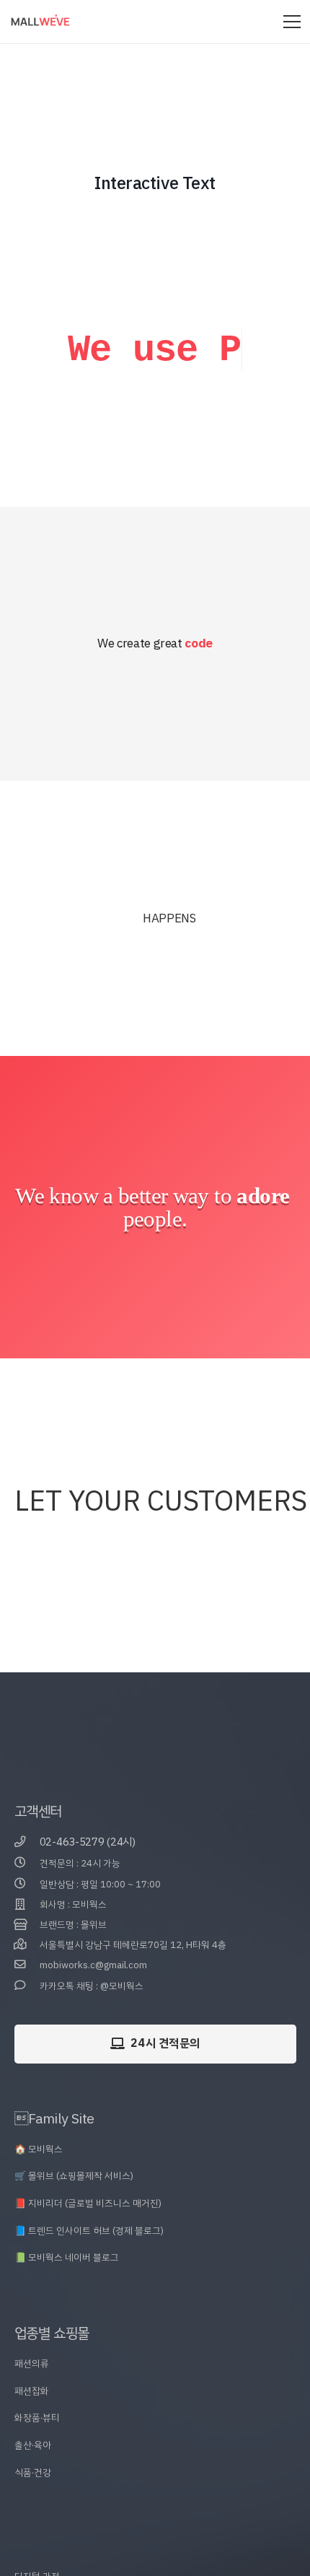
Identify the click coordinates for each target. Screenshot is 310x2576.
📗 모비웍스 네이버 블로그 (67, 2310)
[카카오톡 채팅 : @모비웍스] (27, 2038)
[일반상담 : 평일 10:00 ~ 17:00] (27, 1937)
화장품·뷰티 (37, 2470)
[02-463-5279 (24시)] (27, 1895)
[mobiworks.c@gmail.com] (27, 2018)
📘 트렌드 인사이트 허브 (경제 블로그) (89, 2283)
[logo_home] (40, 22)
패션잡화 (32, 2443)
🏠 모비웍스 (39, 2202)
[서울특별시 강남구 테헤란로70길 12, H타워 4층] (27, 1998)
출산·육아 (33, 2498)
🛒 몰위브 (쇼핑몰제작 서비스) (74, 2228)
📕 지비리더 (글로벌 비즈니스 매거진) (88, 2256)
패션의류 (32, 2416)
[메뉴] (292, 22)
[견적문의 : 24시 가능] (27, 1916)
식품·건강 (33, 2524)
